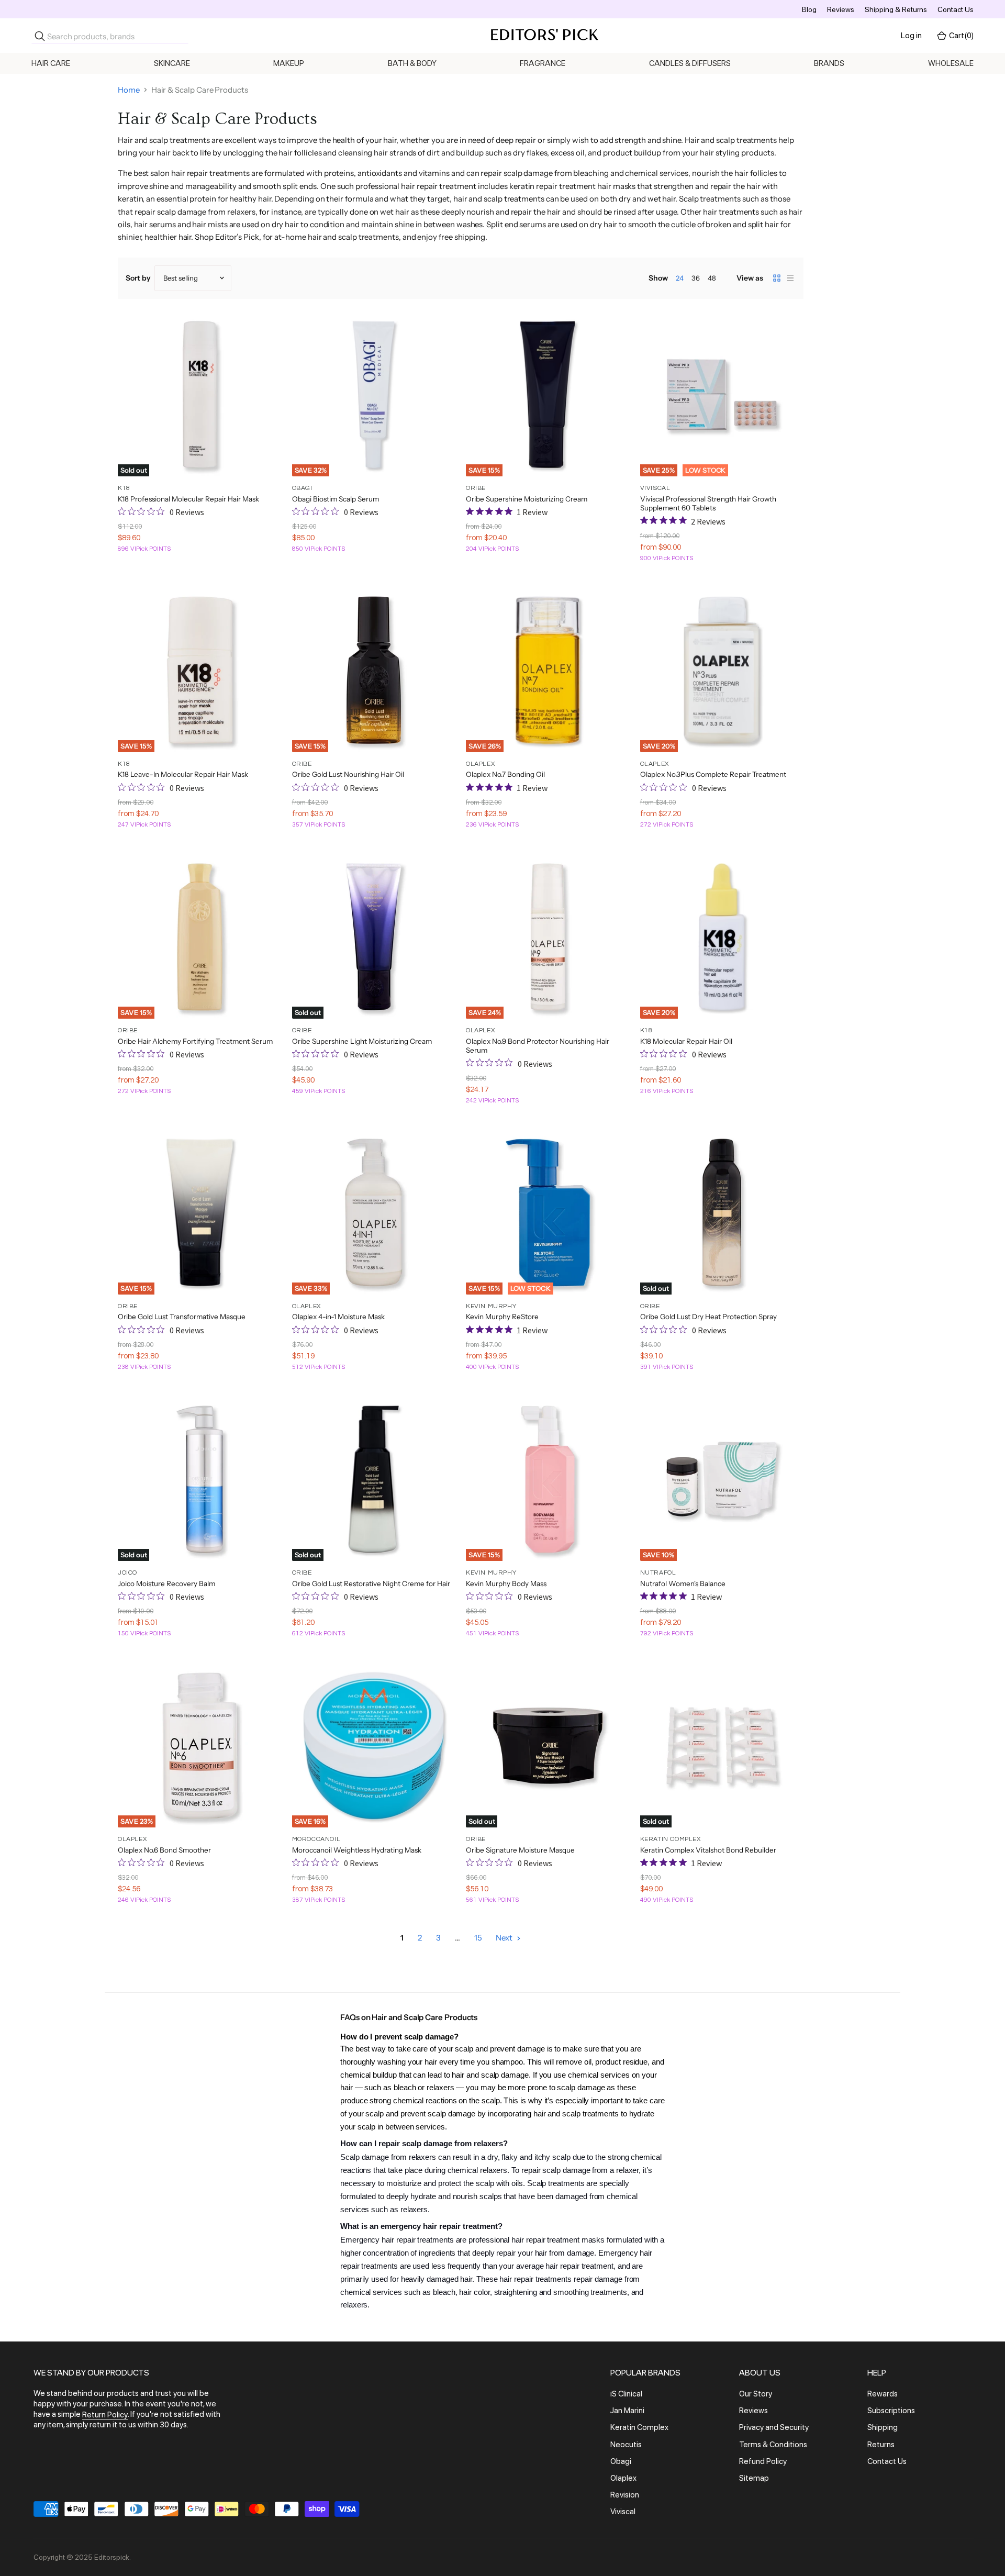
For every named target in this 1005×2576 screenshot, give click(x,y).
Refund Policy (763, 2461)
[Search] (40, 36)
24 (680, 278)
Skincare (172, 63)
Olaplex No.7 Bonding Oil (505, 774)
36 (696, 278)
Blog (809, 9)
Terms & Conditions (773, 2445)
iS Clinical (626, 2394)
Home (129, 90)
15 (478, 1938)
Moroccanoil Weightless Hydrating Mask (357, 1850)
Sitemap (754, 2478)
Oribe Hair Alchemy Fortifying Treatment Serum (195, 1041)
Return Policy (105, 2415)
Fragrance (543, 63)
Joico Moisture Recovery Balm (166, 1583)
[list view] (790, 278)
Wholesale (951, 63)
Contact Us (956, 9)
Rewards (883, 2394)
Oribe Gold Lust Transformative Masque (182, 1317)
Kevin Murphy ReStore (502, 1317)
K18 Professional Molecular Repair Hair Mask (188, 499)
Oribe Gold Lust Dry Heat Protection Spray (708, 1317)
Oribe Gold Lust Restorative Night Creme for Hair (371, 1583)
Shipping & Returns (896, 9)
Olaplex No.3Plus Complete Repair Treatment (713, 774)
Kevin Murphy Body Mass (506, 1583)
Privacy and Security (774, 2428)
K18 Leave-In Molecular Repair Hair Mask (183, 774)
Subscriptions (891, 2411)
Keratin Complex (639, 2428)
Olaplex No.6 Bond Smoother (164, 1850)
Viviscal (623, 2512)
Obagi (621, 2461)
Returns (881, 2445)
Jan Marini (627, 2411)
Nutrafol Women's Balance (683, 1583)
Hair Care (51, 63)
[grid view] (777, 278)
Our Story (756, 2394)
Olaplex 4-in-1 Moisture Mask (338, 1317)
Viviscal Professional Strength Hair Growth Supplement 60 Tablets (708, 504)
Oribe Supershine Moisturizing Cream (527, 499)
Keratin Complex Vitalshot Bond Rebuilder (708, 1850)
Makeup (289, 63)
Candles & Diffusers (690, 63)
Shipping (883, 2428)
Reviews (841, 9)
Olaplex (623, 2478)
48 (712, 278)
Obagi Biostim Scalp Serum (336, 499)
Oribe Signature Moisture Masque (520, 1850)
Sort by (138, 278)
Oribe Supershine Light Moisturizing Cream (362, 1041)
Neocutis (626, 2445)
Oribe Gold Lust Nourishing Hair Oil (348, 774)
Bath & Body (412, 63)
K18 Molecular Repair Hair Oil (686, 1041)
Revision (625, 2495)
